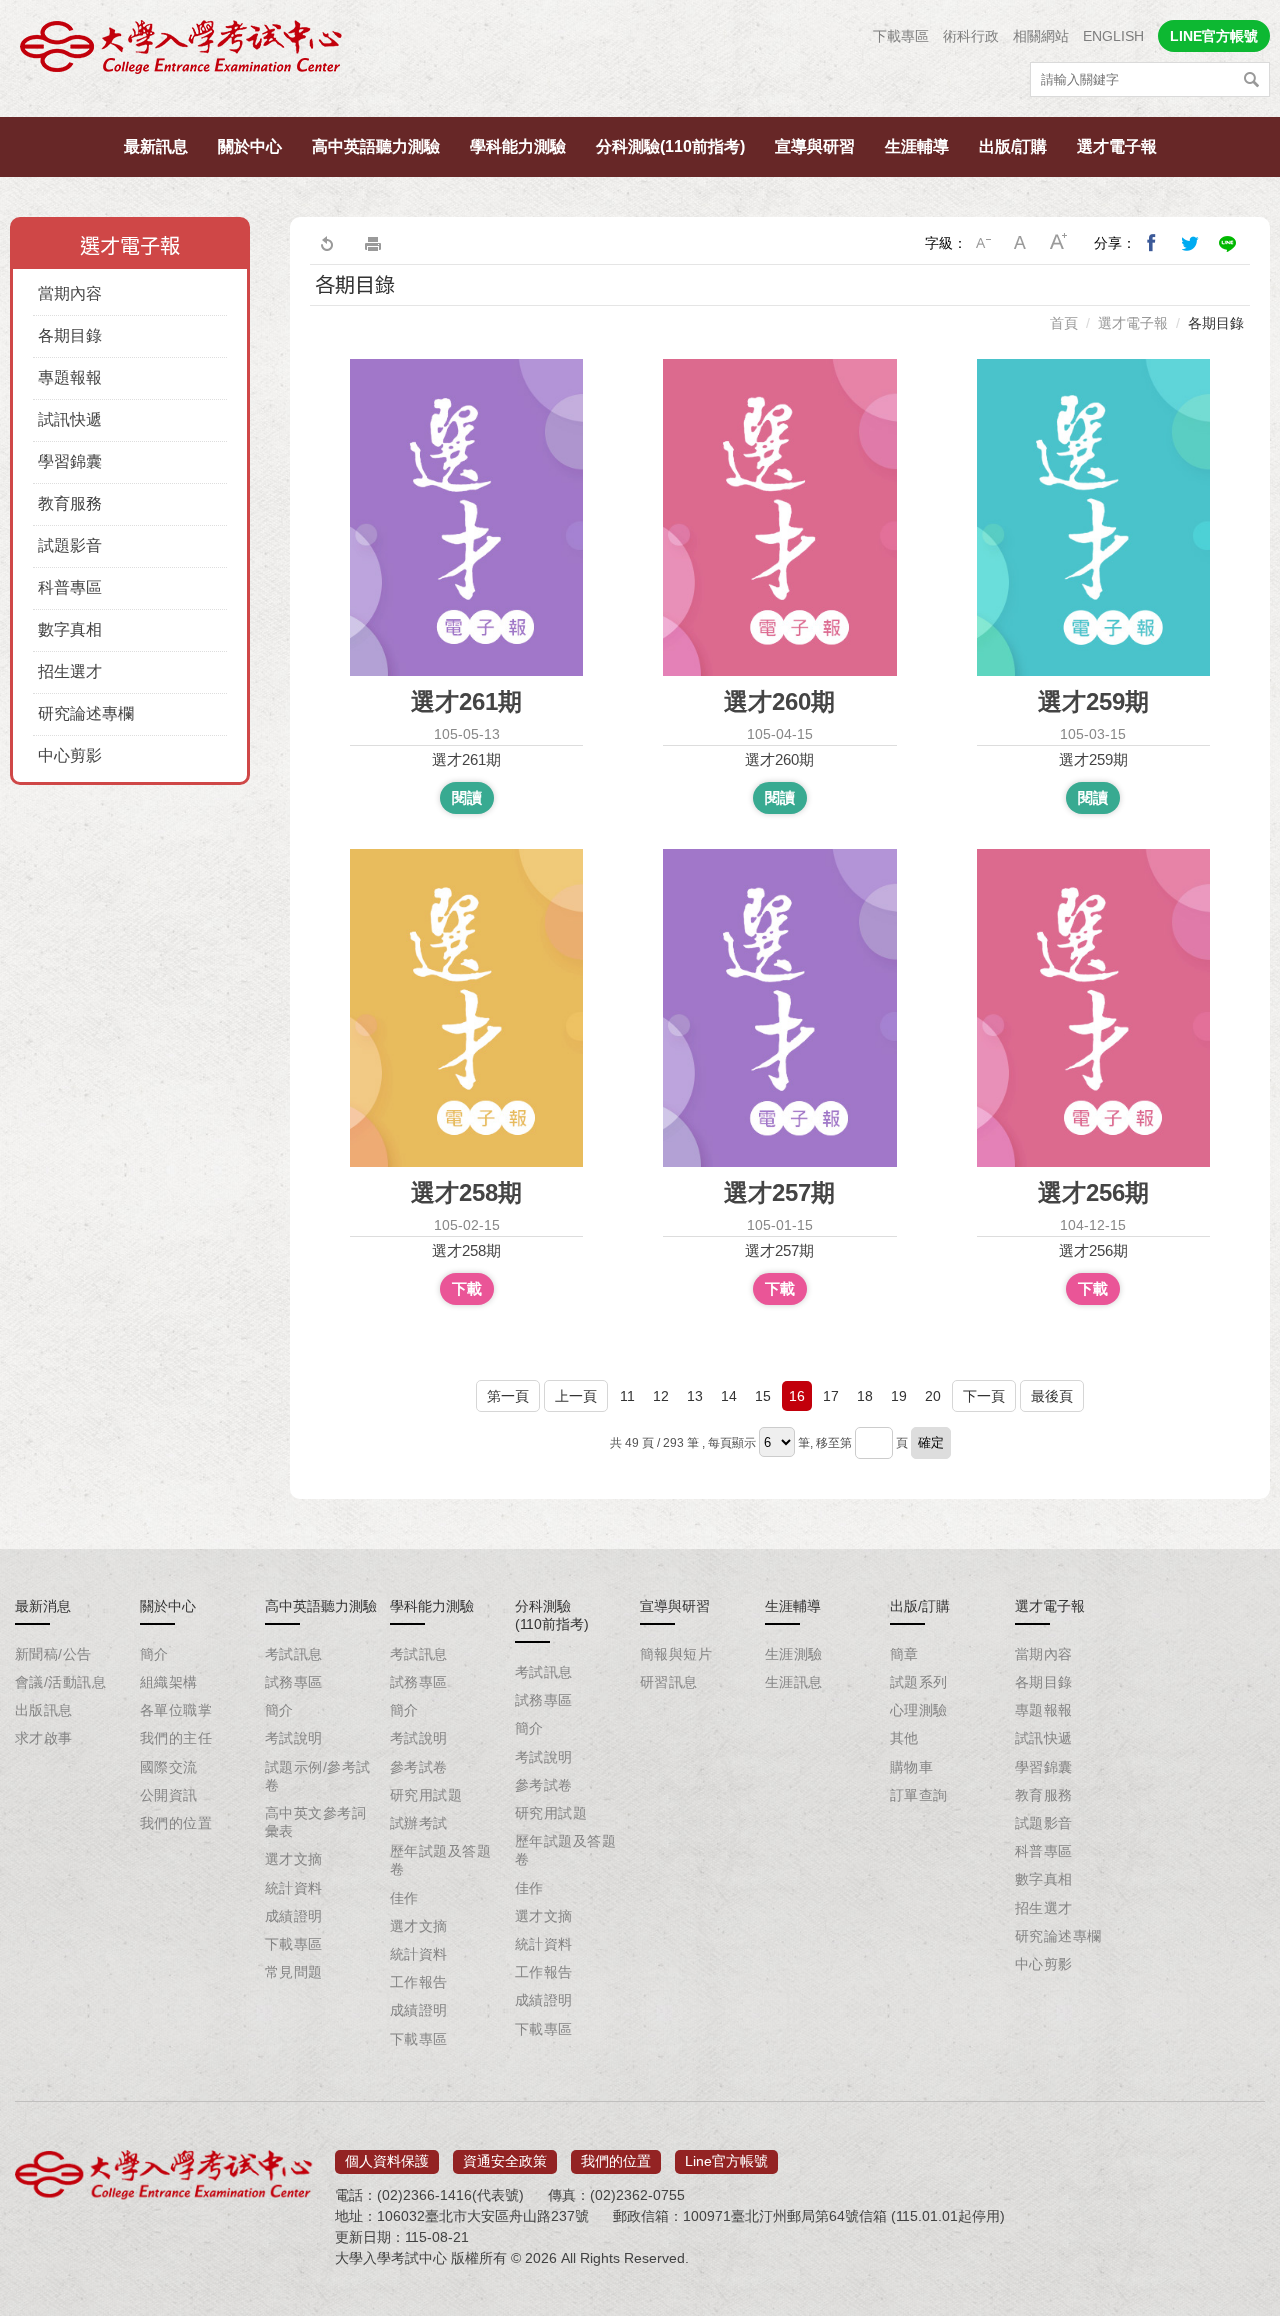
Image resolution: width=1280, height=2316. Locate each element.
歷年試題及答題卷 (440, 1860)
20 (933, 1396)
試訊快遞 (70, 419)
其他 (904, 1738)
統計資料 (294, 1888)
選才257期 (779, 1250)
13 (695, 1396)
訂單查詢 (919, 1795)
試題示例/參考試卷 (317, 1776)
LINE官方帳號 (1214, 36)
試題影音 (70, 545)
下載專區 (901, 36)
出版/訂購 (1013, 146)
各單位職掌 (176, 1710)
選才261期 (466, 759)
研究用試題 (426, 1795)
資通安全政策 (505, 2161)
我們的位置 (176, 1823)
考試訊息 (294, 1654)
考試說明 (294, 1738)
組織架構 (169, 1682)
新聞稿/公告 (53, 1654)
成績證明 (294, 1916)
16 (797, 1396)
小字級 (983, 243)
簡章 (904, 1654)
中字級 (1021, 243)
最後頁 (1052, 1396)
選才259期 (1093, 759)
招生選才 (70, 671)
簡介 (154, 1654)
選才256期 (1093, 1250)
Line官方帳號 (726, 2161)
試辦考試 (419, 1823)
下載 (467, 1288)
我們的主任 (176, 1738)
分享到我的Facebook (1152, 243)
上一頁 (576, 1396)
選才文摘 (294, 1859)
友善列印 (373, 243)
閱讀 (467, 797)
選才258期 (466, 1250)
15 (763, 1396)
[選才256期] (1093, 1007)
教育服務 (70, 503)
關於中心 (250, 146)
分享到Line (1228, 243)
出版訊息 (44, 1710)
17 (831, 1396)
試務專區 (294, 1682)
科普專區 (70, 587)
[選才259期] (1093, 517)
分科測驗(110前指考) (670, 146)
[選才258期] (466, 1007)
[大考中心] (182, 52)
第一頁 (508, 1396)
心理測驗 (919, 1710)
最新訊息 (156, 146)
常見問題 (294, 1972)
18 (865, 1396)
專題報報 (70, 377)
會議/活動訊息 (60, 1682)
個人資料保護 (387, 2161)
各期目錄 (70, 335)
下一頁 (984, 1396)
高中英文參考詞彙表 (315, 1822)
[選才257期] (779, 1007)
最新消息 (43, 1606)
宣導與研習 (815, 146)
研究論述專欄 (86, 713)
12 (661, 1396)
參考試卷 (419, 1767)
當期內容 (70, 293)
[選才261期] (466, 517)
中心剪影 (70, 755)
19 (899, 1396)
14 (729, 1396)
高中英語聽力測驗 (376, 146)
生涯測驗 (794, 1654)
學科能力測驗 (518, 146)
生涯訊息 (794, 1682)
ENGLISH (1113, 36)
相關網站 (1041, 36)
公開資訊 (169, 1795)
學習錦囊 (70, 461)
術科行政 (971, 36)
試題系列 (919, 1682)
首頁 (1064, 323)
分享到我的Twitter (1190, 243)
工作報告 (419, 1982)
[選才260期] (779, 517)
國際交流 (169, 1767)
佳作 (404, 1898)
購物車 (911, 1767)
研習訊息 (669, 1682)
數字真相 (70, 629)
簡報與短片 (676, 1654)
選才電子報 (1117, 146)
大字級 (1059, 243)
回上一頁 (326, 243)
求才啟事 (44, 1738)
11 (627, 1396)
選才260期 (779, 759)
